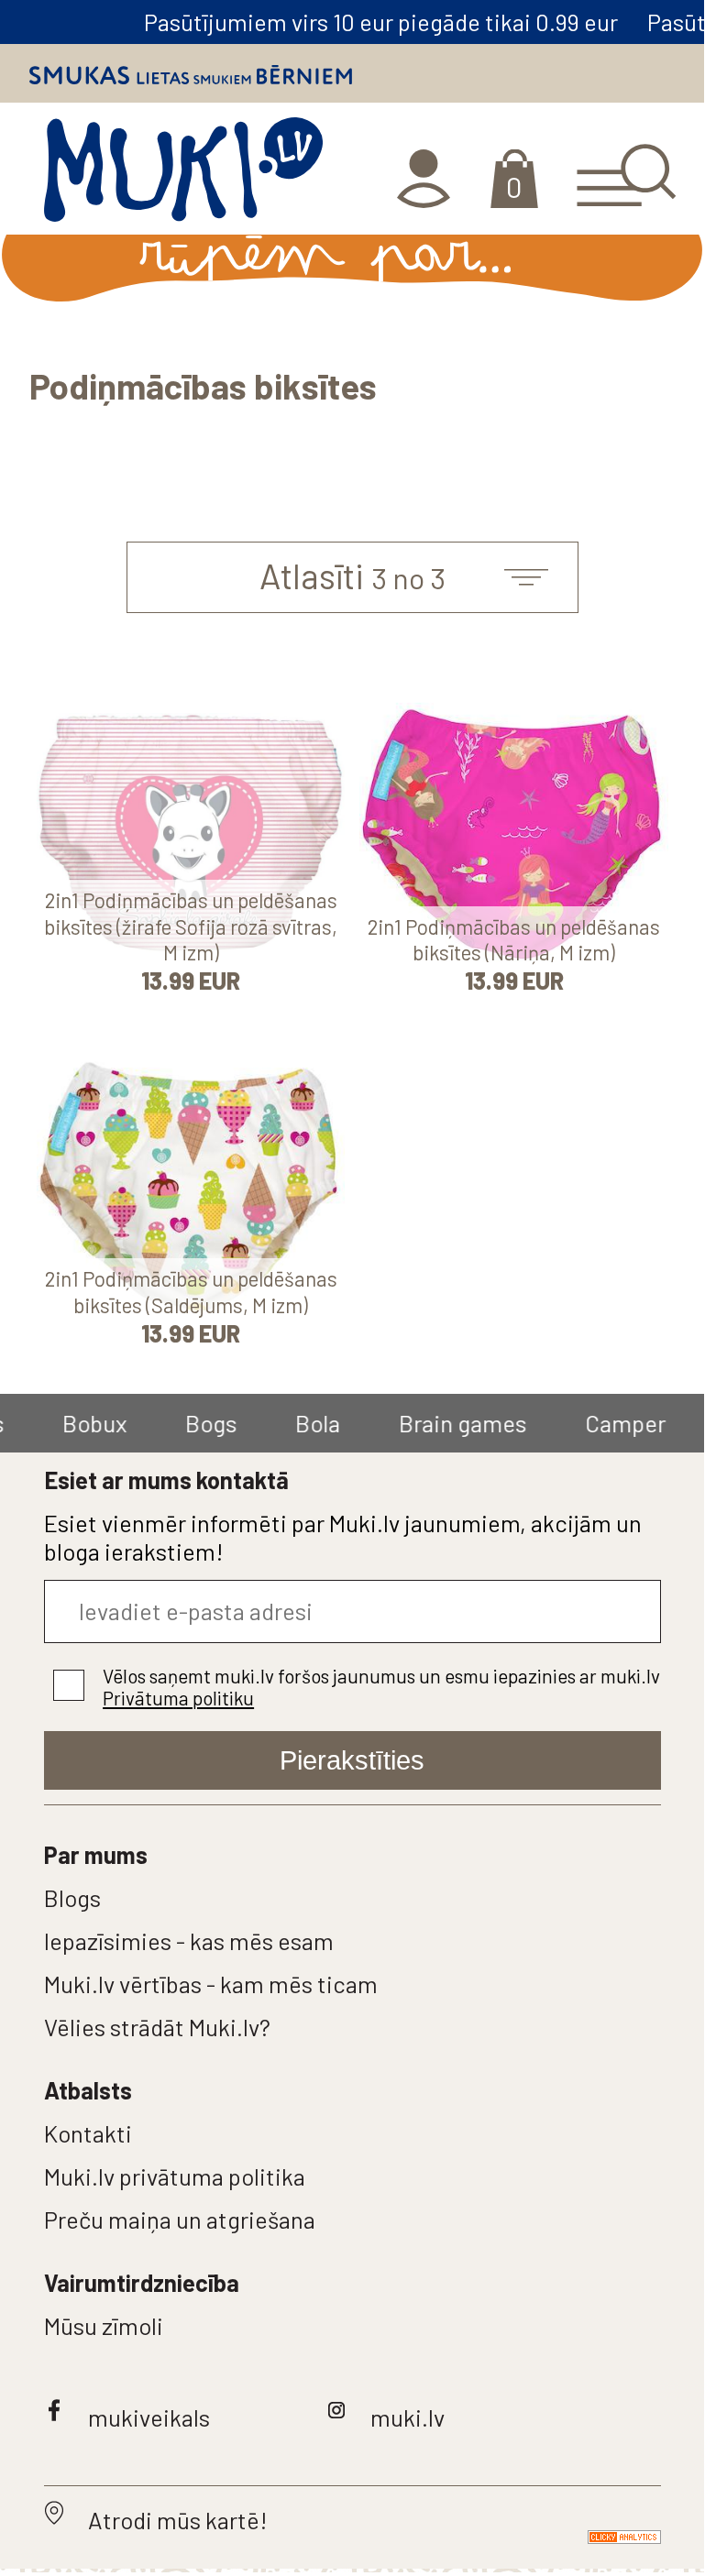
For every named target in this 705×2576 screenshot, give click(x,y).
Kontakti (88, 2133)
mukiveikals (149, 2417)
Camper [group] (591, 1423)
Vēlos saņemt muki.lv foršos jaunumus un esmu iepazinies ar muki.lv (381, 1687)
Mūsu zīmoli (104, 2325)
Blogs (72, 1897)
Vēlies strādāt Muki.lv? (157, 2027)
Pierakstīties (352, 1760)
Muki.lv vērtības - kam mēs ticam (211, 1984)
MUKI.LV (183, 176)
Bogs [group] (177, 1423)
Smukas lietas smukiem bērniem (191, 75)
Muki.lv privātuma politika (175, 2176)
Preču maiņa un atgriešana (180, 2219)
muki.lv (408, 2417)
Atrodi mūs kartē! (178, 2520)
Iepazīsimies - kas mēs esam (189, 1940)
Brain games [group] (429, 1423)
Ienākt (426, 179)
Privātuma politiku (178, 1698)
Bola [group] (284, 1423)
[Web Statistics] (602, 2535)
